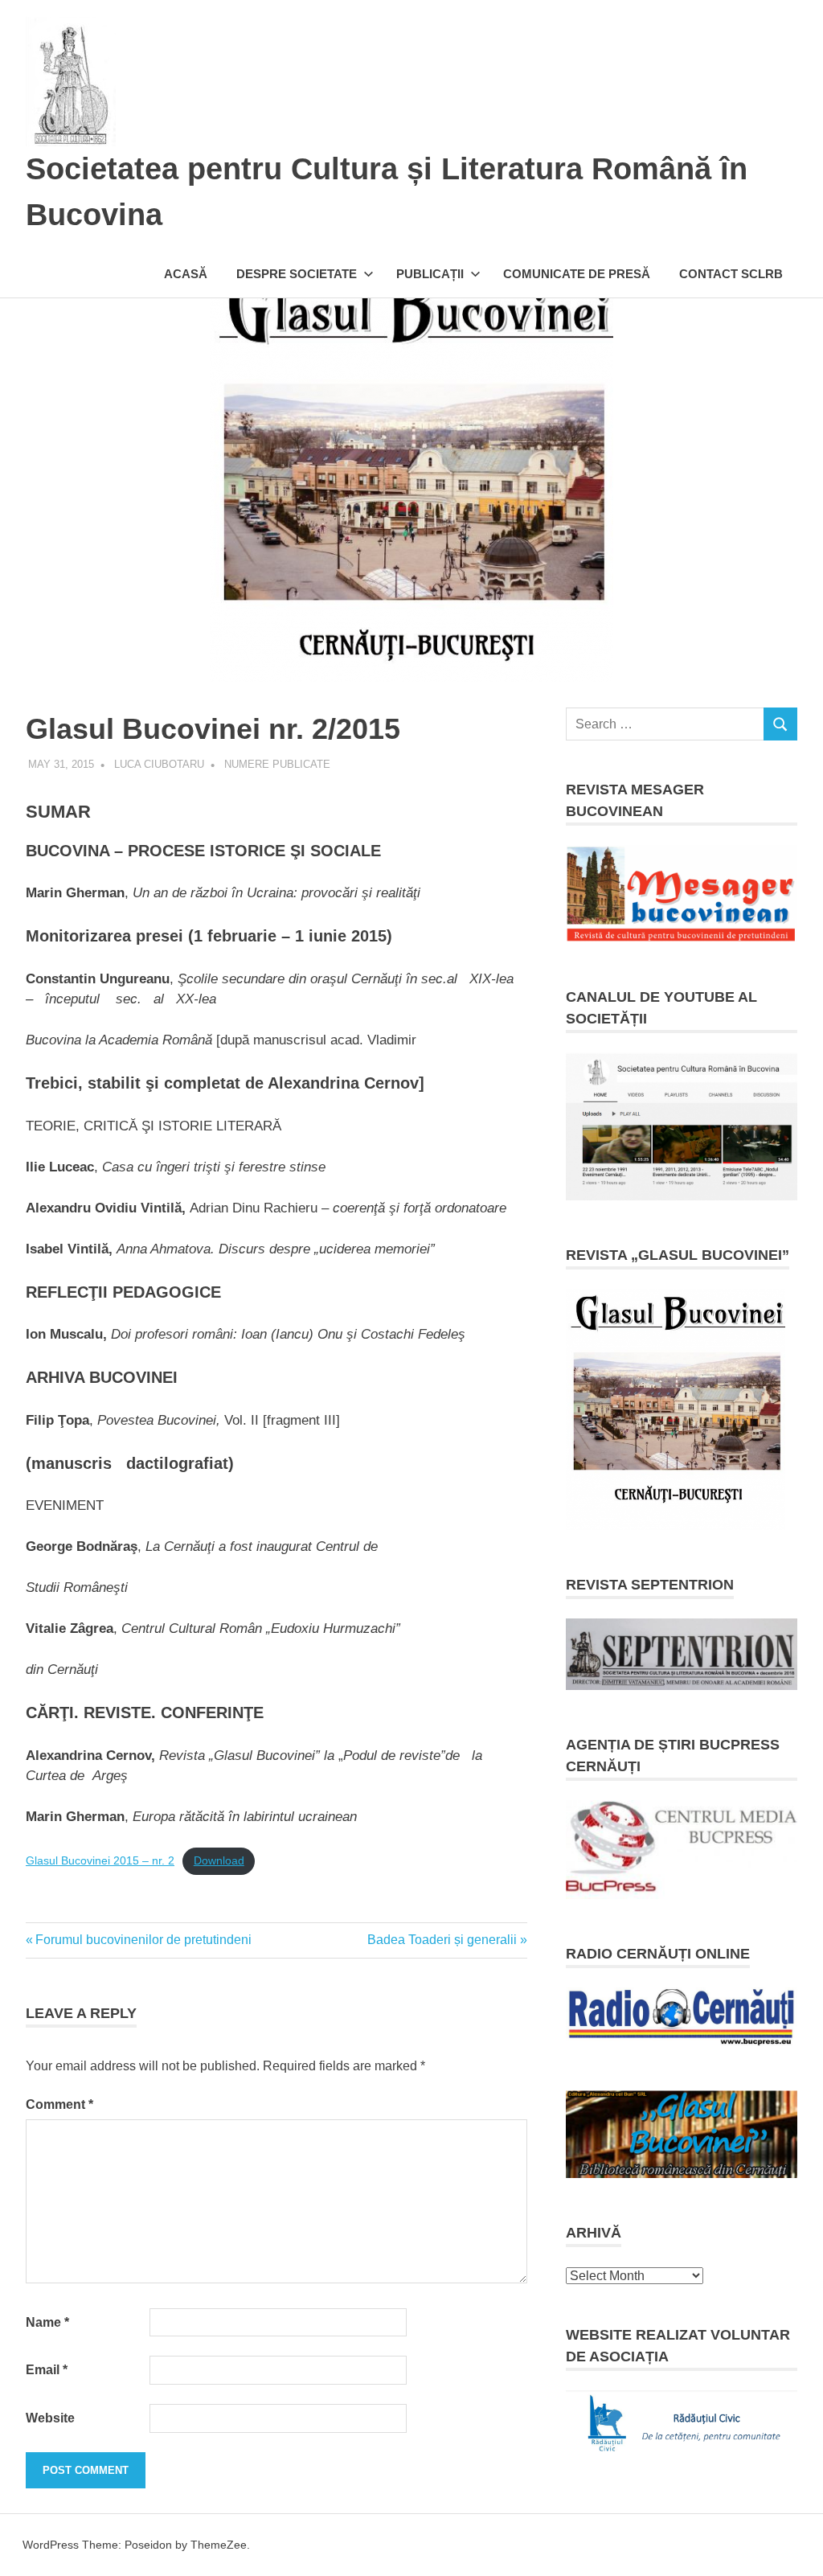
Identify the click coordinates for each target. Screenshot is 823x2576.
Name (47, 2322)
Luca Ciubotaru (159, 764)
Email (47, 2370)
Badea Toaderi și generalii (442, 1940)
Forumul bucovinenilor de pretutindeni (143, 1940)
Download (219, 1861)
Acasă (186, 274)
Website (50, 2418)
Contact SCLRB (731, 274)
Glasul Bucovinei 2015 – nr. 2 (100, 1861)
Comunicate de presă (577, 274)
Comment (59, 2104)
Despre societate (297, 274)
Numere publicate (277, 764)
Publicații (430, 274)
